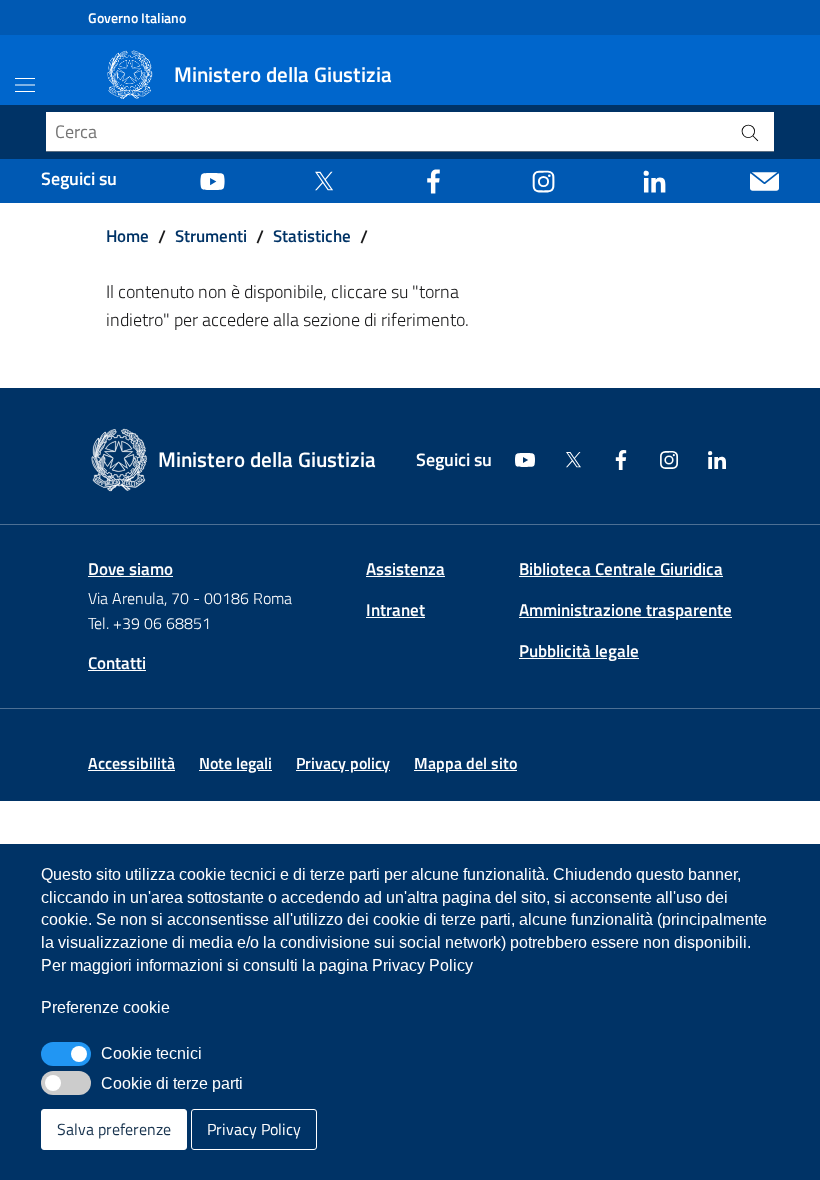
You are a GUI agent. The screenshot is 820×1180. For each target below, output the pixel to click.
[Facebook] (433, 179)
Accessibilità (131, 763)
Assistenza (405, 569)
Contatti (117, 663)
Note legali (235, 763)
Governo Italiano (137, 17)
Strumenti (211, 236)
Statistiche (312, 236)
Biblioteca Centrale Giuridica (621, 569)
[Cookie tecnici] (66, 1054)
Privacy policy (343, 763)
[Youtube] (212, 179)
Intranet (395, 610)
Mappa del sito (465, 763)
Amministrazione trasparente (625, 610)
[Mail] (764, 179)
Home (127, 236)
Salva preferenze (114, 1129)
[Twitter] (323, 179)
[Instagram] (543, 179)
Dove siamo (130, 569)
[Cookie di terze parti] (66, 1083)
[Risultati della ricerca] (750, 132)
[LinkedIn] (654, 179)
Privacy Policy (254, 1129)
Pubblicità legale (579, 651)
